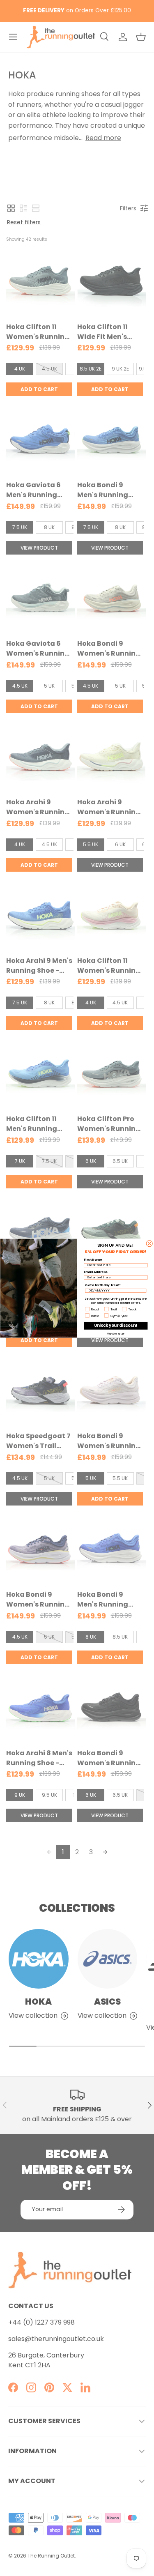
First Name (93, 1259)
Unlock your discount (115, 1325)
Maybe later (115, 1333)
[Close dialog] (149, 1243)
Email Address (95, 1272)
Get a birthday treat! (103, 1285)
